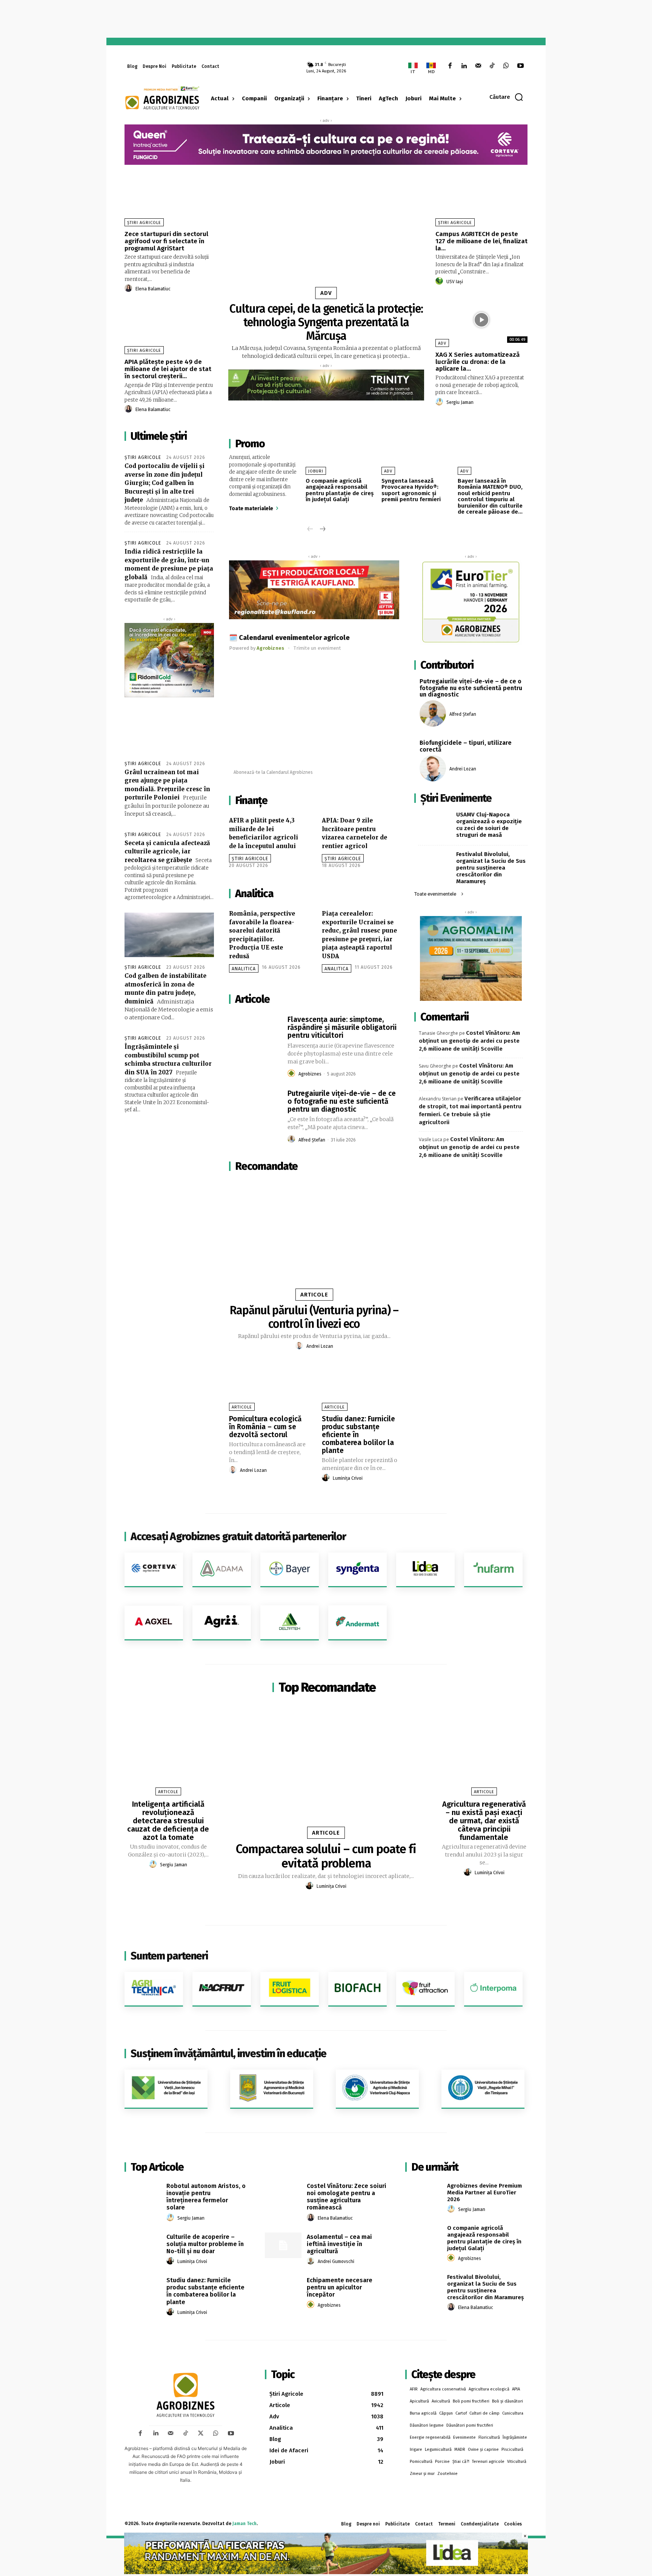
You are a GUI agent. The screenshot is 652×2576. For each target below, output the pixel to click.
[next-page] (322, 530)
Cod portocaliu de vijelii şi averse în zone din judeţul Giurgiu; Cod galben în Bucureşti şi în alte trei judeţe (165, 483)
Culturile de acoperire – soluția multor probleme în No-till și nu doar (205, 2244)
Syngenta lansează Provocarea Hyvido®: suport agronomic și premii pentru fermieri (411, 490)
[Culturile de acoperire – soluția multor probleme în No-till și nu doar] (143, 2245)
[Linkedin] (464, 66)
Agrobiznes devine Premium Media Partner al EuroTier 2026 (484, 2192)
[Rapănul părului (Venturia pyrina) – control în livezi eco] (314, 1238)
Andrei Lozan (320, 1346)
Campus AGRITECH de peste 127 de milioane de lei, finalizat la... (481, 241)
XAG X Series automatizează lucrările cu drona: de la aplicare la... (477, 362)
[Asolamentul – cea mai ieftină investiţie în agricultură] (283, 2245)
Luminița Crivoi (348, 1478)
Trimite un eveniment (317, 648)
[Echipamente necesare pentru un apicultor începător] (283, 2289)
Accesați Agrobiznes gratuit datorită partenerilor (238, 1537)
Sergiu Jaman (460, 402)
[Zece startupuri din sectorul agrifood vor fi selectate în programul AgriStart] (171, 199)
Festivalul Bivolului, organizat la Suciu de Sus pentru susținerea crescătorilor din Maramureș (491, 868)
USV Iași (455, 282)
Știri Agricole (144, 223)
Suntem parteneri (169, 1956)
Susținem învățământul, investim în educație (228, 2054)
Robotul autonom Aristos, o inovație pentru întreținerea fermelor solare (206, 2197)
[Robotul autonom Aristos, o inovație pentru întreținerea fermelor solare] (143, 2194)
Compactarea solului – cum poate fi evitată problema (326, 1856)
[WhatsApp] (506, 66)
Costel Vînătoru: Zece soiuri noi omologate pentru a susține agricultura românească (347, 2197)
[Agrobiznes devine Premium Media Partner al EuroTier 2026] (424, 2194)
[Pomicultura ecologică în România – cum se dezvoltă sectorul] (268, 1388)
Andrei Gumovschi (336, 2261)
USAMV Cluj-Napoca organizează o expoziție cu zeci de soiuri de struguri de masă (489, 825)
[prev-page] (310, 530)
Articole (314, 1295)
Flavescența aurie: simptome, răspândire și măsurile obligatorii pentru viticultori (342, 1027)
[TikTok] (492, 66)
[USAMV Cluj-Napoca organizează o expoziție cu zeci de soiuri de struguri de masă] (434, 822)
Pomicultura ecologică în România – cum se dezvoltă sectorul (265, 1427)
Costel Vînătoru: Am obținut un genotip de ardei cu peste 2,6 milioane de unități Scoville (469, 1041)
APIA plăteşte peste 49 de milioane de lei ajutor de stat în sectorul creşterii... (168, 369)
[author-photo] (129, 288)
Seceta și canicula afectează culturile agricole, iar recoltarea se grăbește (167, 852)
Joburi (316, 471)
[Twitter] (201, 2433)
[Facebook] (450, 66)
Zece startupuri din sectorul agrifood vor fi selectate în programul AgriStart (166, 241)
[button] (507, 97)
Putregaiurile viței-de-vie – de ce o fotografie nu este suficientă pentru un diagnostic (342, 1101)
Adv (326, 293)
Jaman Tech (244, 2524)
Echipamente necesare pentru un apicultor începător (340, 2287)
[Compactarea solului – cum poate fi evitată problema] (326, 1769)
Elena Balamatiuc (153, 289)
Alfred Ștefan (312, 1140)
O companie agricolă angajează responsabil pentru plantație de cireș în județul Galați (340, 490)
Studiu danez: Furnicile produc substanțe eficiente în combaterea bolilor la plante (358, 1435)
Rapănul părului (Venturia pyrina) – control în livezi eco (314, 1317)
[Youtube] (521, 66)
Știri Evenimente (456, 798)
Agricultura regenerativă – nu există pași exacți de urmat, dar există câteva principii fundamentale (484, 1821)
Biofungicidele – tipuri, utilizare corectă (466, 746)
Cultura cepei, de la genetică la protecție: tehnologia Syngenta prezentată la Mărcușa (326, 322)
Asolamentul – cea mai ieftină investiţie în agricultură (339, 2244)
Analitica (244, 969)
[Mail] (478, 66)
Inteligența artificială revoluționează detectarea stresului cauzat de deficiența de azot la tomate (168, 1821)
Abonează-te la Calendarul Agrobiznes (273, 772)
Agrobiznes (310, 1074)
